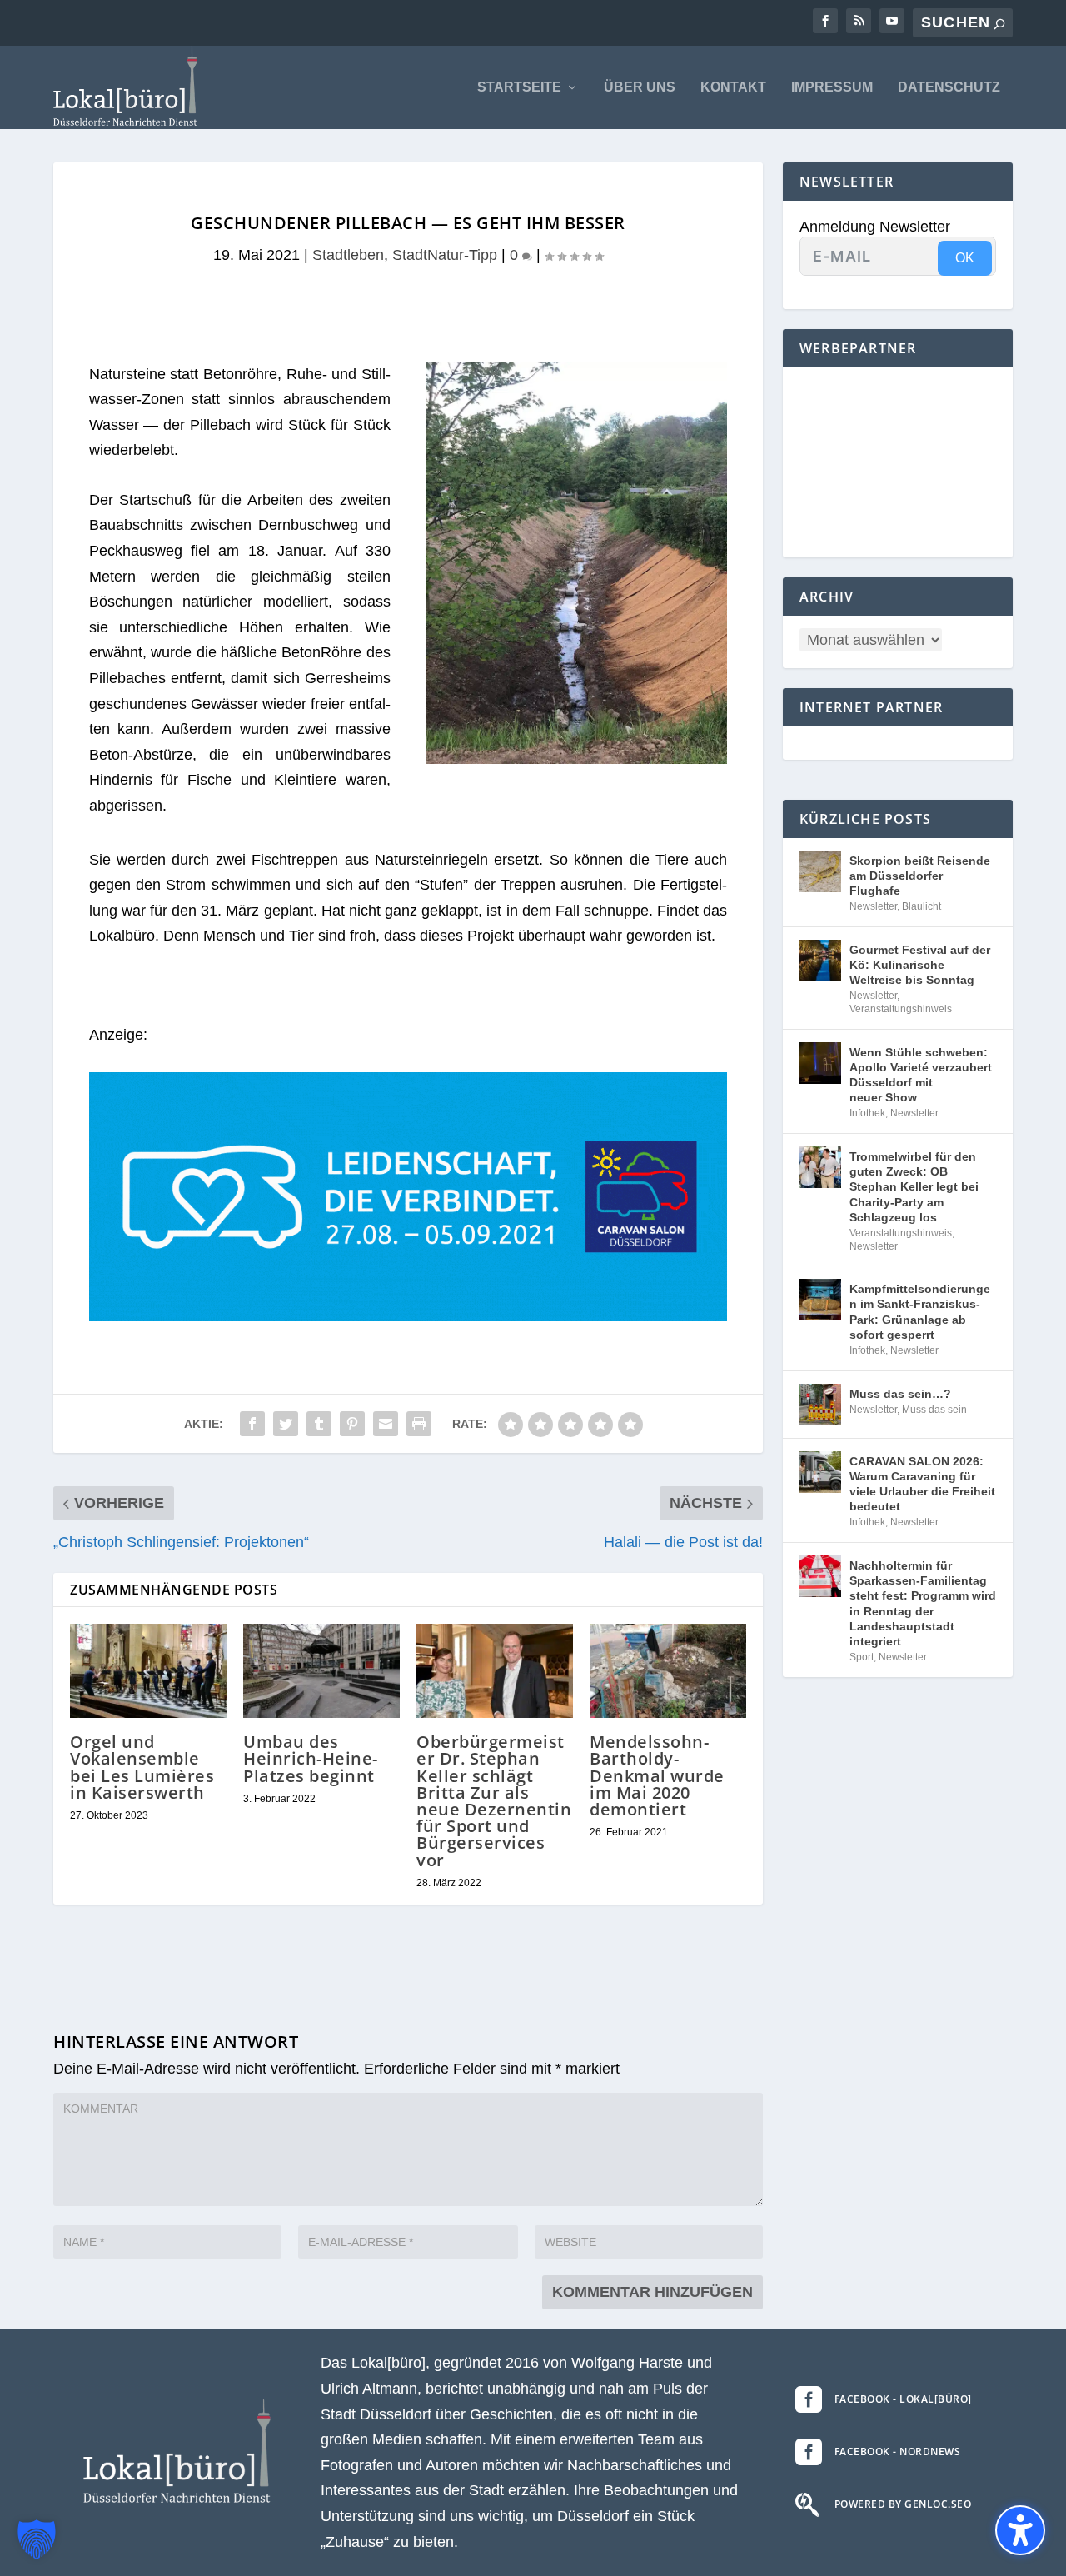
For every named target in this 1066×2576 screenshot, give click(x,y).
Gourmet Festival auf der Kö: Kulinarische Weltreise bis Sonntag (920, 965)
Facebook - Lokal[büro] (903, 2399)
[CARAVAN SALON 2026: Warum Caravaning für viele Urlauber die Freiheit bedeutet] (820, 1472)
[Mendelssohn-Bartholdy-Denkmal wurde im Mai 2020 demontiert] (668, 1671)
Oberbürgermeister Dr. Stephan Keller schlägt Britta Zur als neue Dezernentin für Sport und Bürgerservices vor (494, 1800)
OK (965, 258)
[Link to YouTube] (892, 21)
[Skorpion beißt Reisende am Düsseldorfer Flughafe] (820, 871)
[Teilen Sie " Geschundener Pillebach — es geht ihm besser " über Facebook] (252, 1424)
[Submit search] (999, 24)
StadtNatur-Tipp (445, 255)
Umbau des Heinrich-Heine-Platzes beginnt (311, 1758)
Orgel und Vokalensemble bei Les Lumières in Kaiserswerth (142, 1767)
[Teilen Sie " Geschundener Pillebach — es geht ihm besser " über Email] (386, 1424)
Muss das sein (934, 1410)
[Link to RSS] (859, 21)
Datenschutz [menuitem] (949, 87)
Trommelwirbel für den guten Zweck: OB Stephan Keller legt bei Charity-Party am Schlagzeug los (914, 1187)
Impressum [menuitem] (832, 87)
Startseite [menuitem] (519, 87)
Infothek (867, 1113)
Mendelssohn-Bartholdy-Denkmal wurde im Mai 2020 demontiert (657, 1775)
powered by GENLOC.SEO (903, 2504)
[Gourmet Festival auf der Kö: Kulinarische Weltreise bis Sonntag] (820, 961)
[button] (37, 2539)
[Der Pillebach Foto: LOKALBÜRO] (576, 759)
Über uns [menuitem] (640, 87)
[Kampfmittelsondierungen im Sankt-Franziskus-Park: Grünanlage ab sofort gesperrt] (820, 1300)
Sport (862, 1657)
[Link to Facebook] (825, 21)
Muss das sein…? (900, 1394)
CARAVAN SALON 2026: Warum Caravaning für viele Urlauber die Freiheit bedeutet (922, 1484)
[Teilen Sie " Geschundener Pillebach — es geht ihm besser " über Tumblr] (319, 1424)
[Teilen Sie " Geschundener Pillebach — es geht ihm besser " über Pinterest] (352, 1424)
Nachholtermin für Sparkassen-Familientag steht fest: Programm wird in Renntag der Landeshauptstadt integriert (923, 1603)
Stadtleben (348, 255)
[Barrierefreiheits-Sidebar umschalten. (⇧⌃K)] (1020, 2530)
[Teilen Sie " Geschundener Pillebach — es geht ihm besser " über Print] (419, 1424)
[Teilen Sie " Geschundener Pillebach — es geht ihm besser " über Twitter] (286, 1424)
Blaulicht (922, 906)
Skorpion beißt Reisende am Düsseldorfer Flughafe (920, 876)
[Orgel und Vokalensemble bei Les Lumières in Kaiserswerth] (148, 1671)
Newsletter (873, 906)
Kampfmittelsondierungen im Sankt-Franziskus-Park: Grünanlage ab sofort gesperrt (920, 1312)
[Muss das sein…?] (820, 1405)
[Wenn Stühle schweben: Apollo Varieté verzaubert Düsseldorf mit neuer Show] (820, 1063)
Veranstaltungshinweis (901, 1009)
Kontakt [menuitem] (733, 87)
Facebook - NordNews (898, 2451)
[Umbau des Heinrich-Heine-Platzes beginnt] (321, 1671)
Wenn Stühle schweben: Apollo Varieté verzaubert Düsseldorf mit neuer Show (921, 1075)
